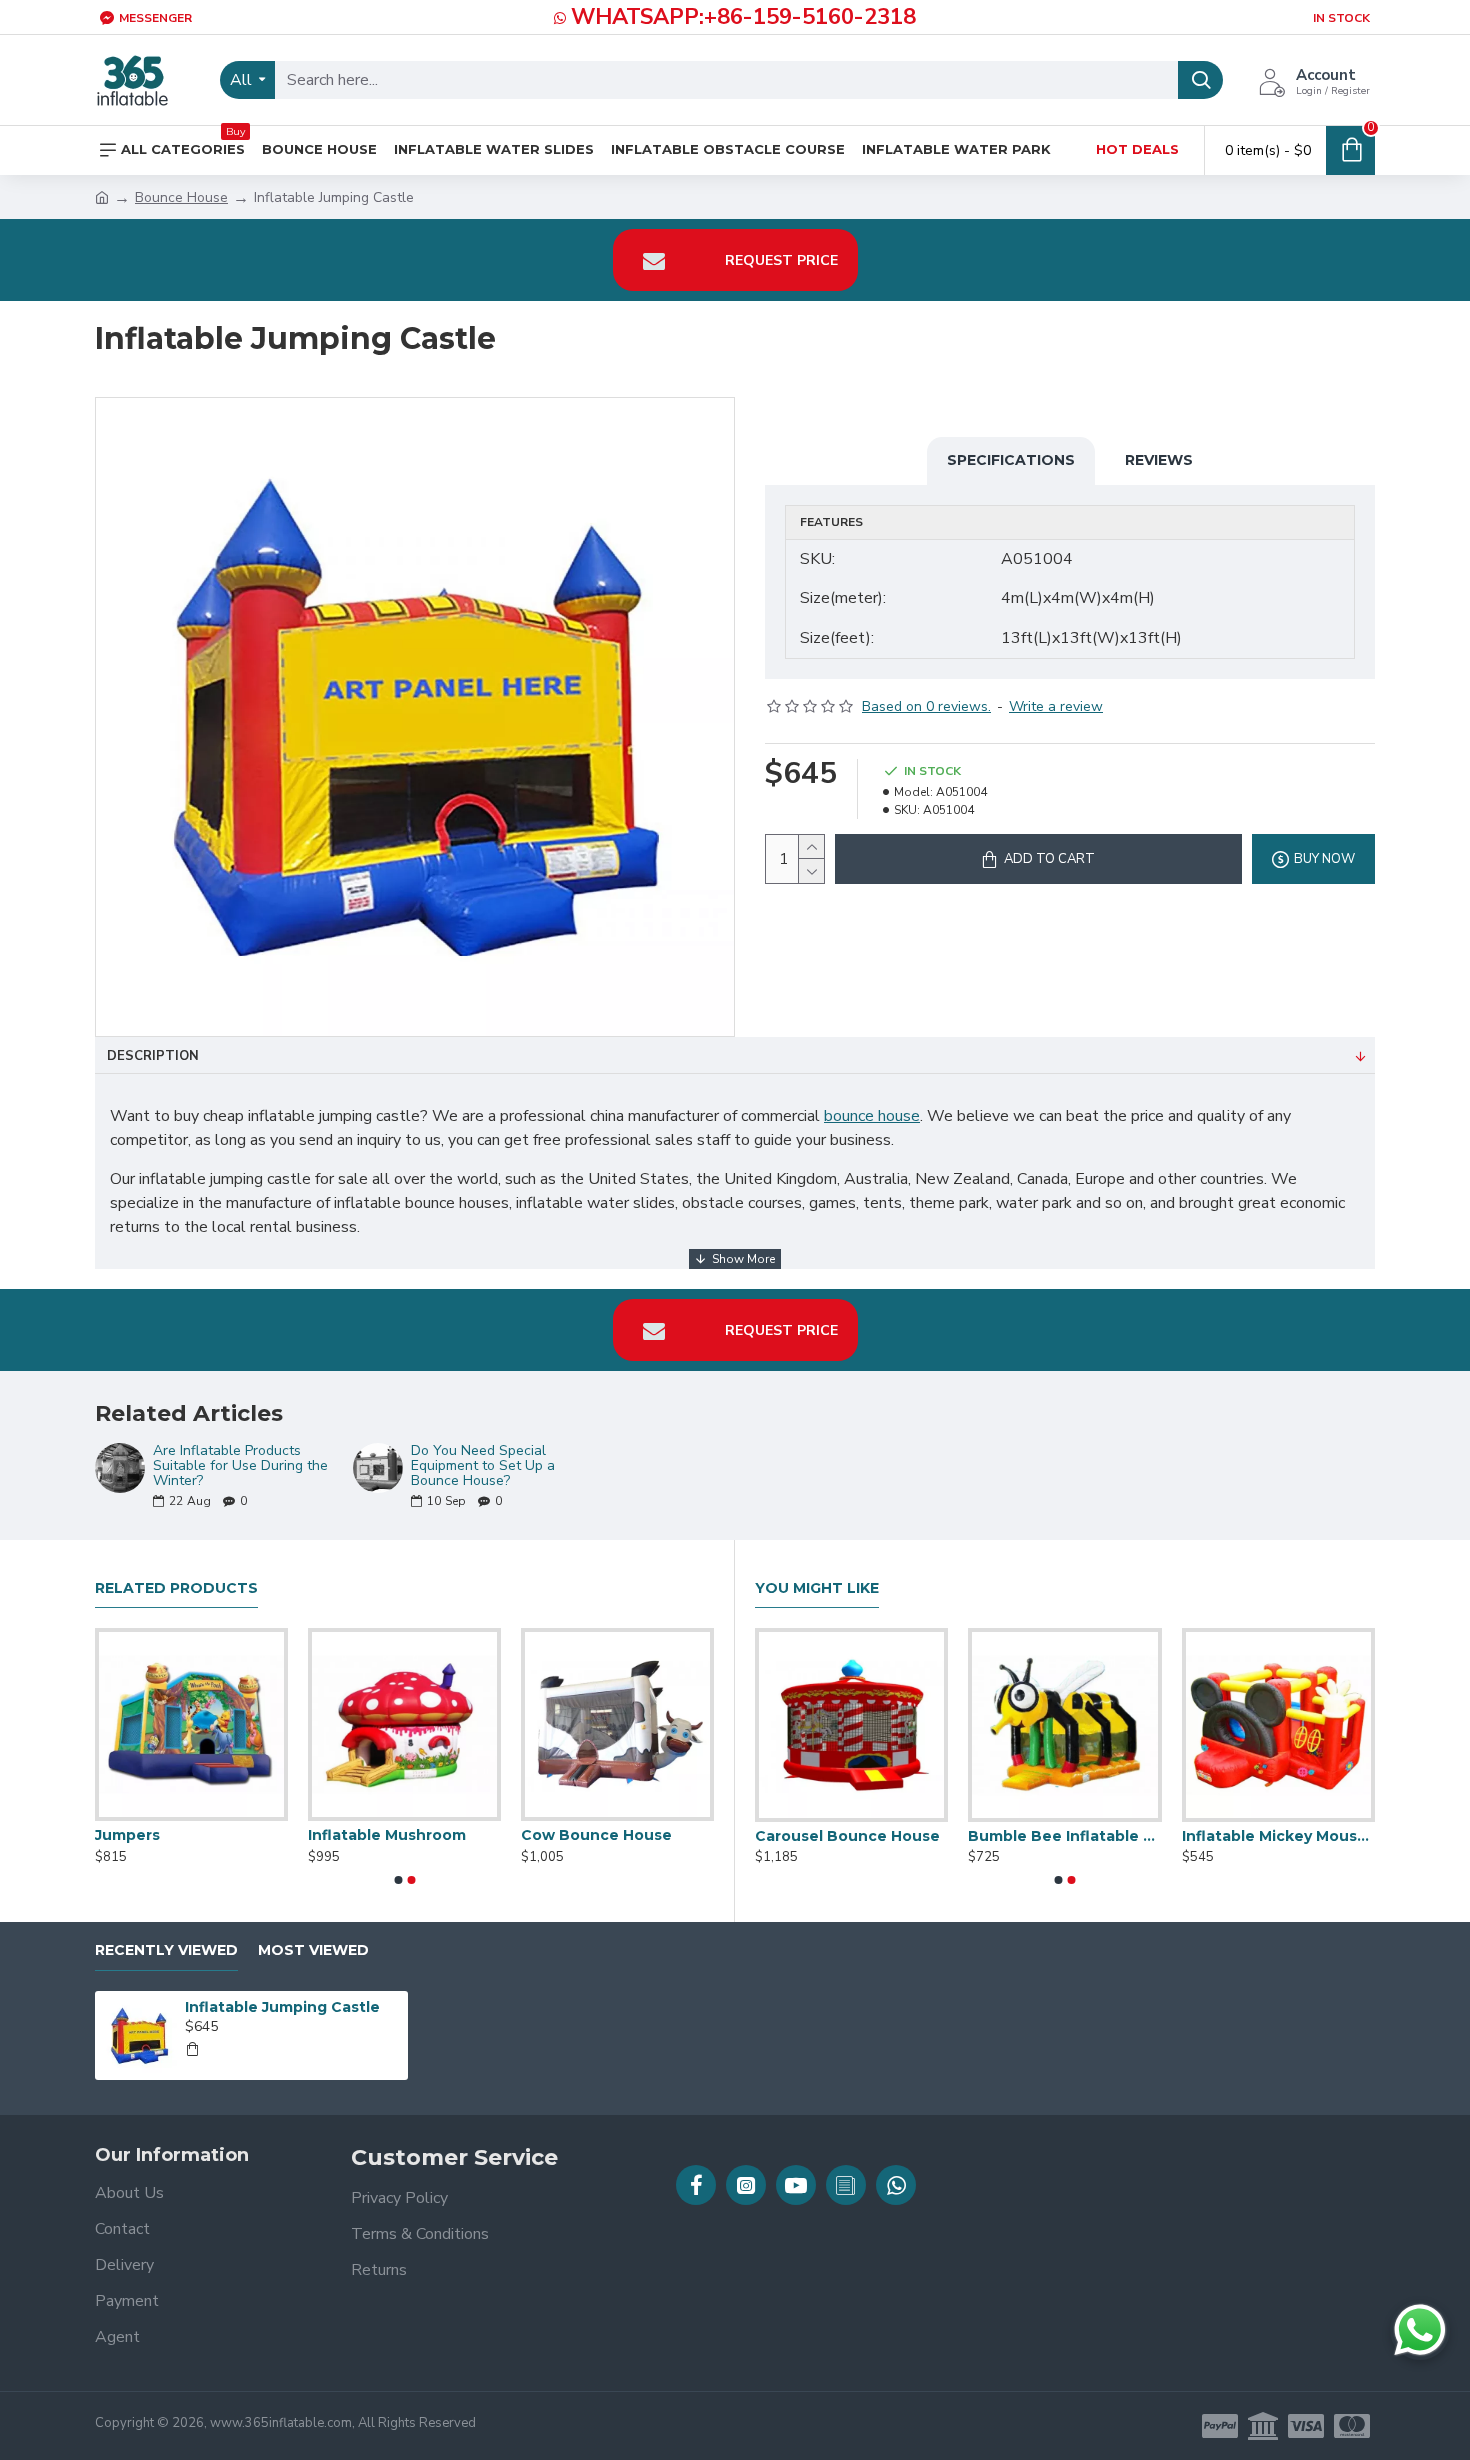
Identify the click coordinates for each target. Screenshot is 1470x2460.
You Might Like (817, 1588)
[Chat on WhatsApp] (1420, 2330)
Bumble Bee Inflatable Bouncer (1326, 1836)
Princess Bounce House (172, 1835)
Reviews (1159, 460)
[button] (398, 1880)
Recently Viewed (166, 1950)
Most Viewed (313, 1950)
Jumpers (539, 1835)
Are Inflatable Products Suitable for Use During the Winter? (240, 1466)
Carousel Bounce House (1108, 1836)
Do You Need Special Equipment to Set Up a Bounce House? (483, 1466)
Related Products (176, 1588)
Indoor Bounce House (377, 1835)
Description (153, 1056)
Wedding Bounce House (896, 1836)
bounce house (872, 1116)
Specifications (1011, 460)
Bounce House (181, 197)
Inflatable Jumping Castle (282, 2007)
